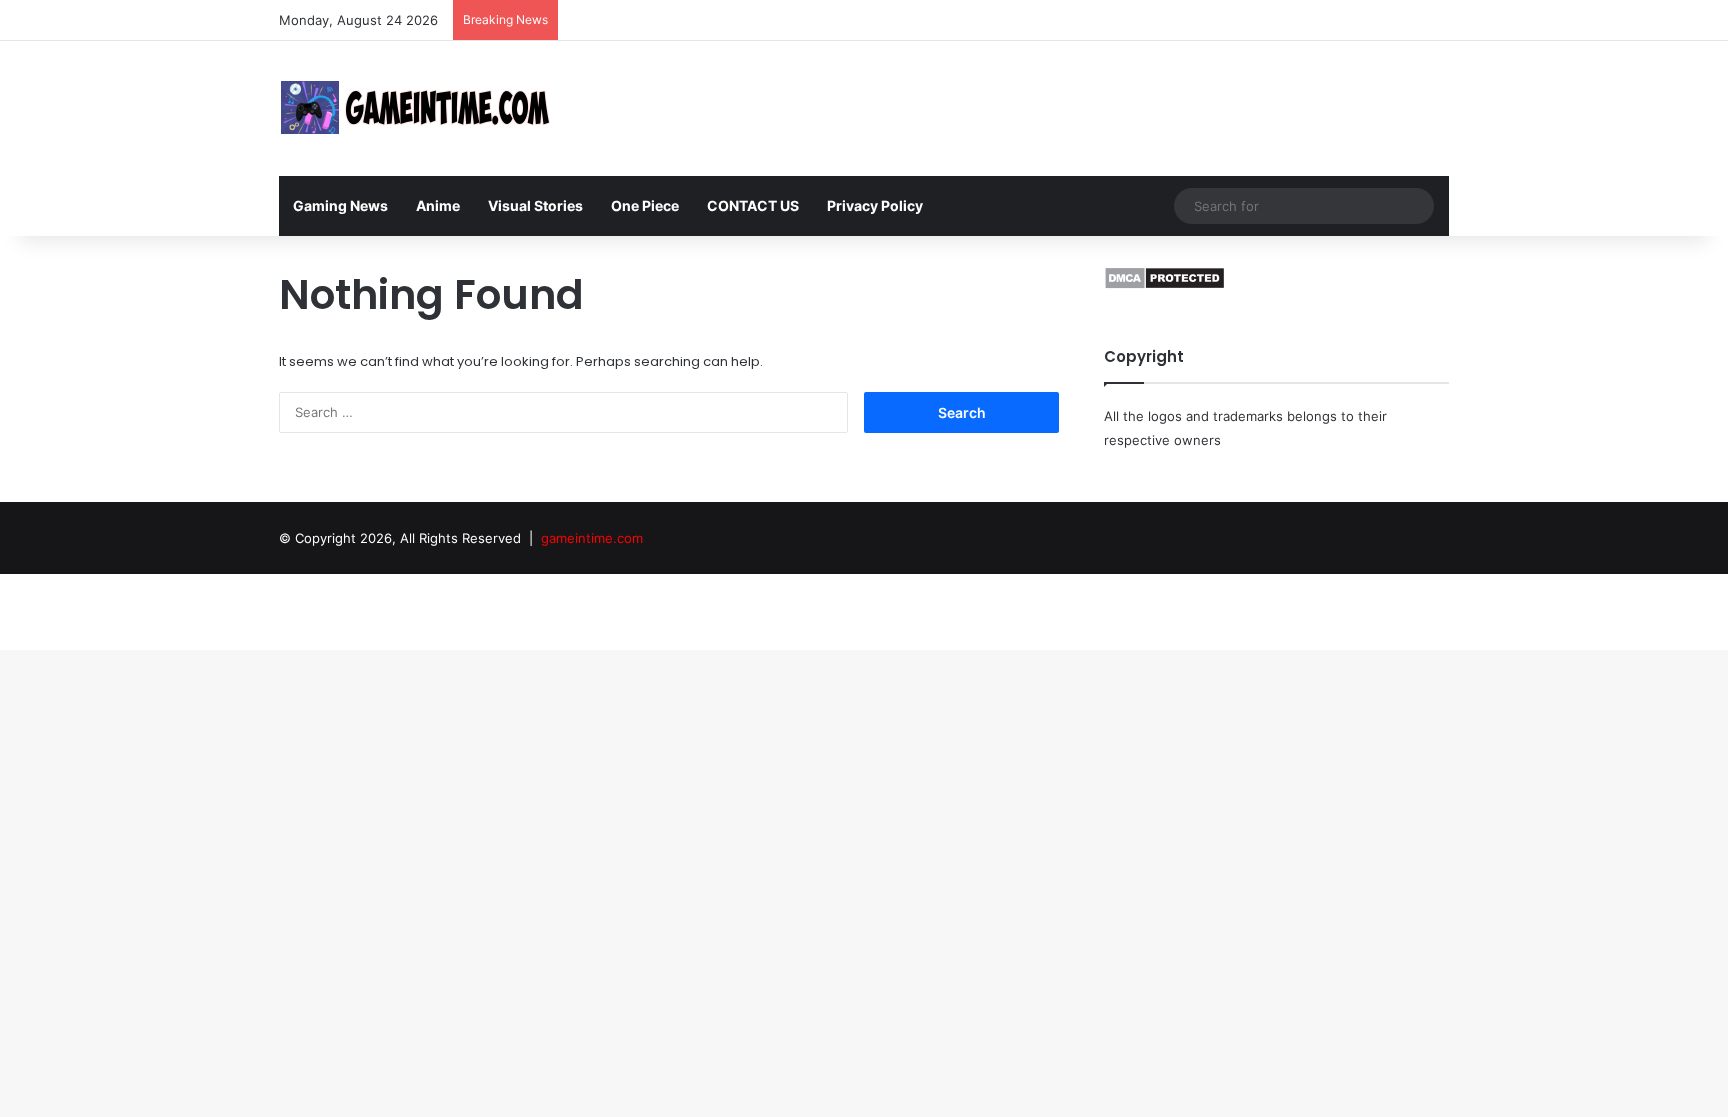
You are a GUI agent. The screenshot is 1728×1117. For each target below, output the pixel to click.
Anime (438, 205)
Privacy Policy (875, 205)
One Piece (645, 205)
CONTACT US (753, 205)
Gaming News (340, 205)
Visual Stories (535, 205)
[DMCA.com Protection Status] (1164, 285)
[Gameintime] (416, 108)
